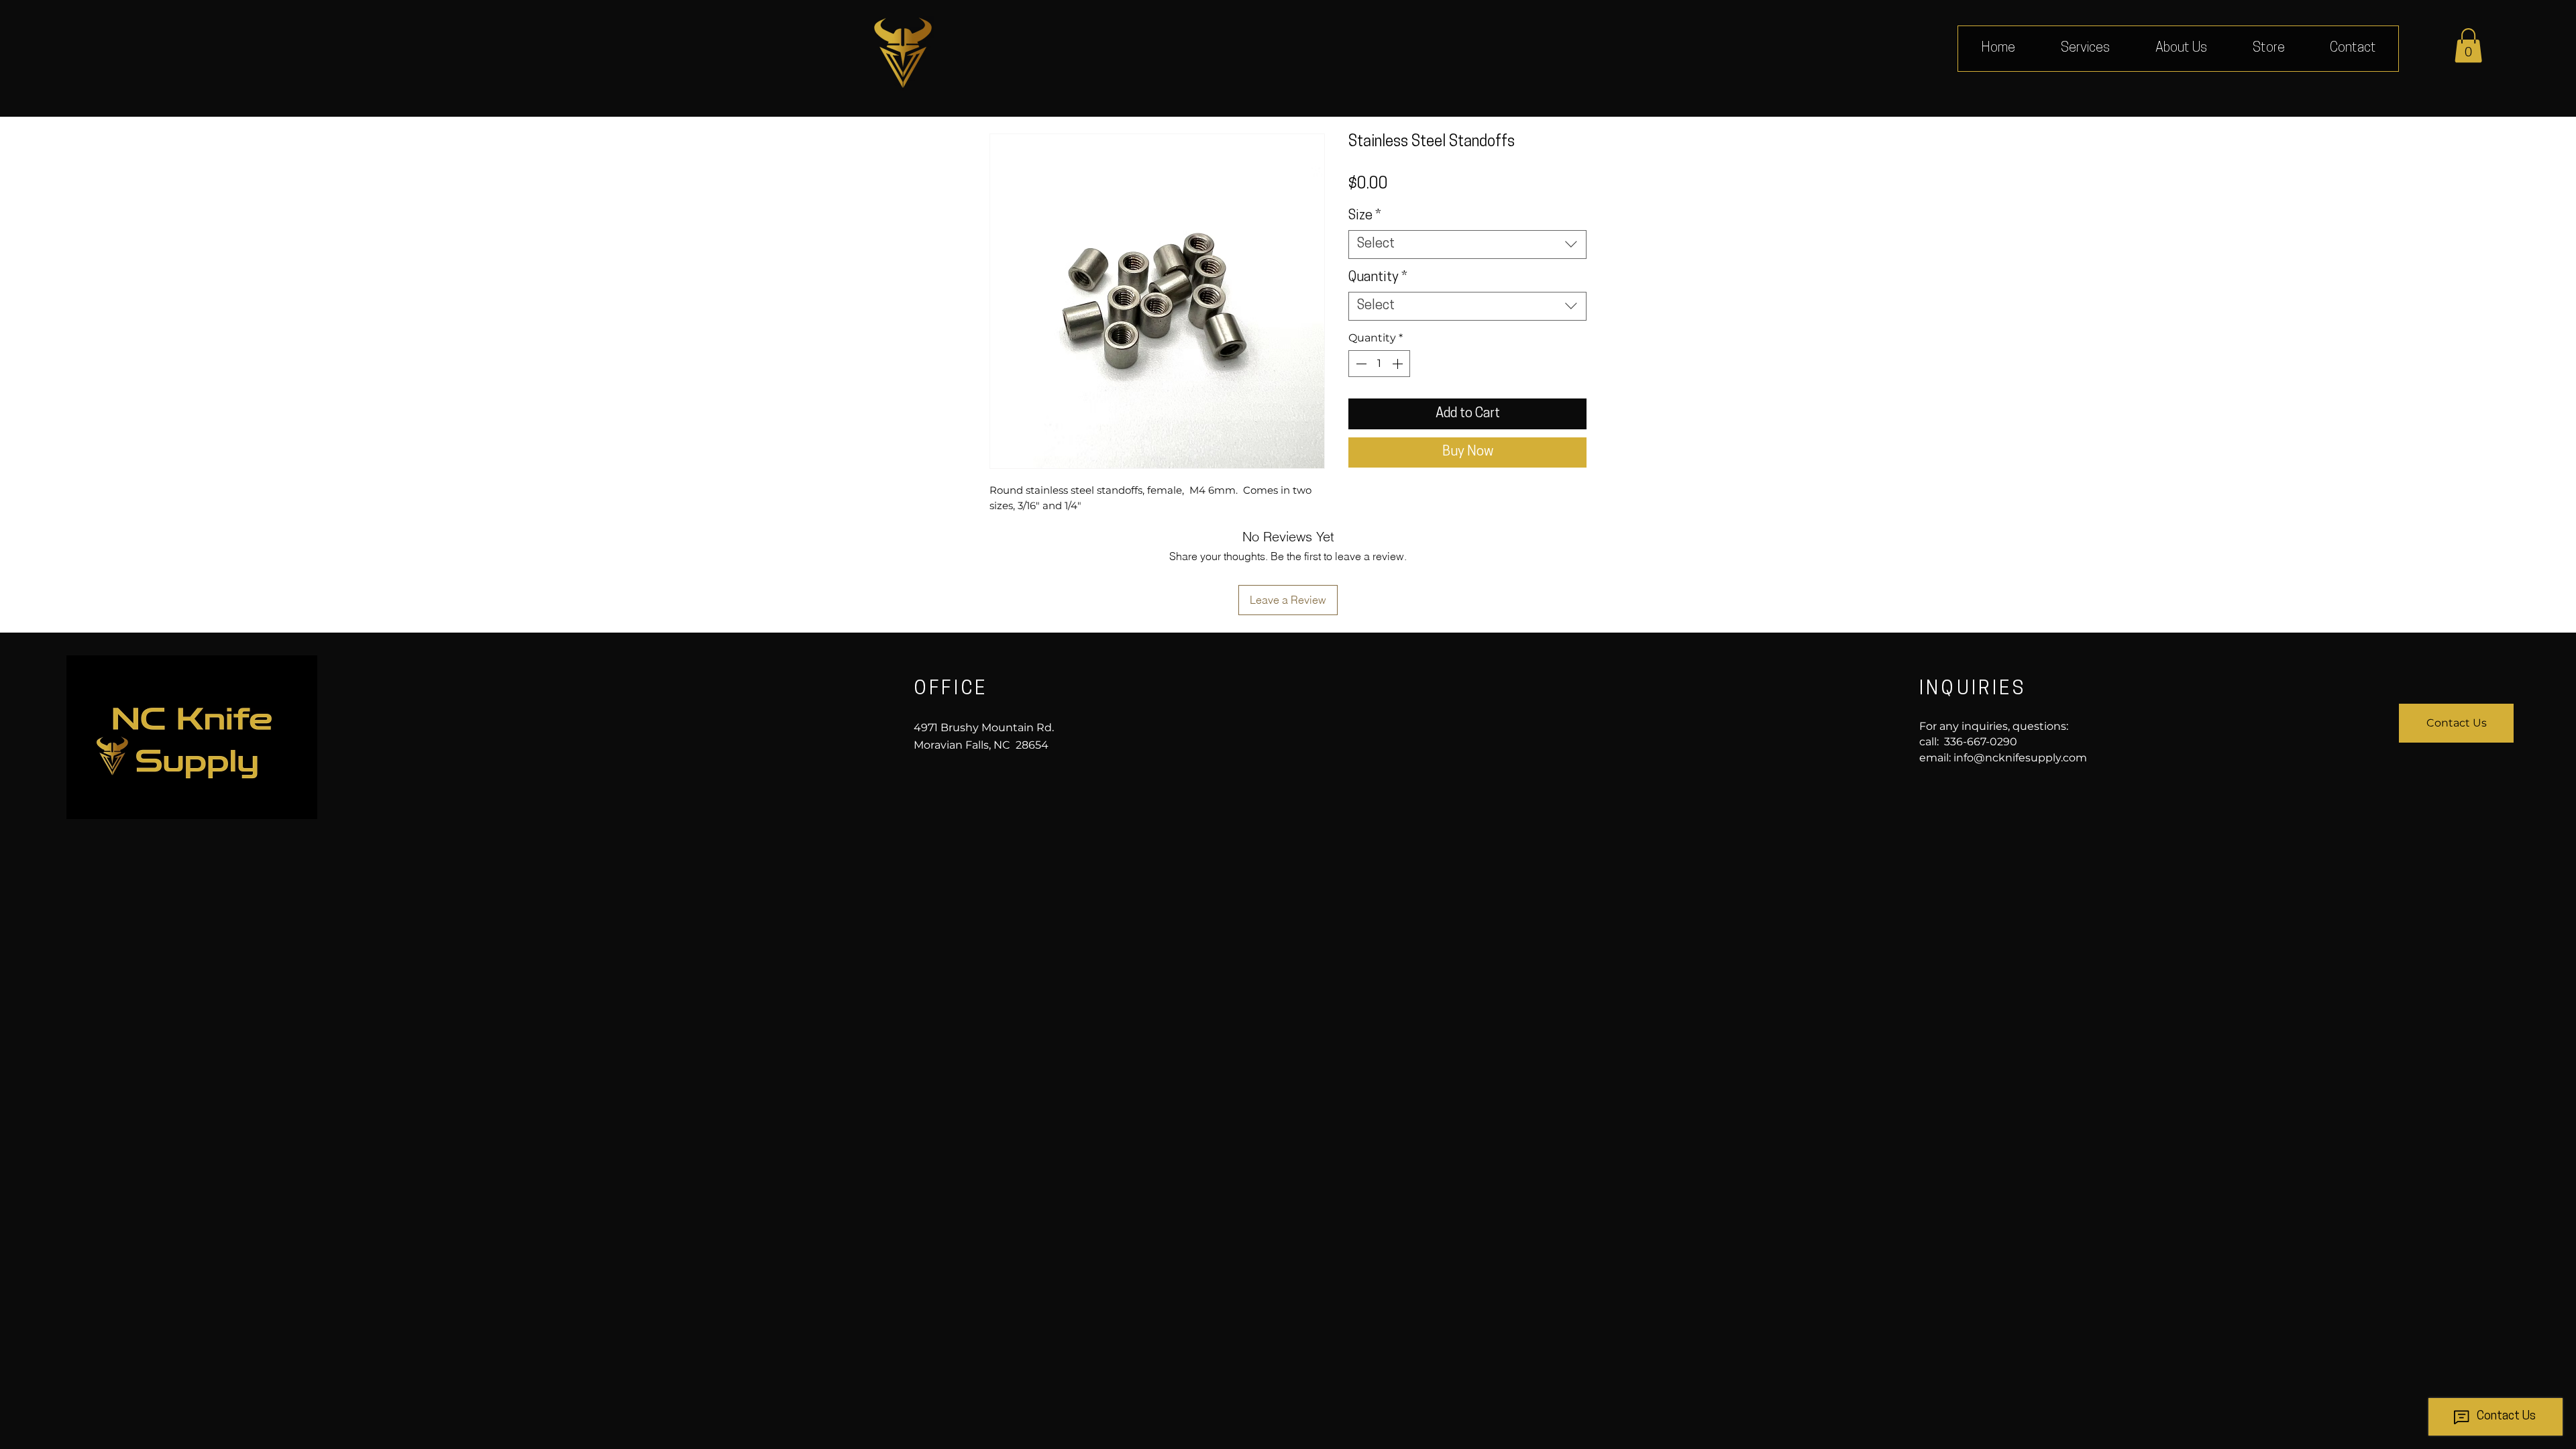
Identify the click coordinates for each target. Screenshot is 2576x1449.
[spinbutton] (1379, 364)
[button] (2468, 45)
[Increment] (1399, 364)
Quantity (1378, 278)
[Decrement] (1360, 364)
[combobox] (1467, 245)
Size (1365, 216)
